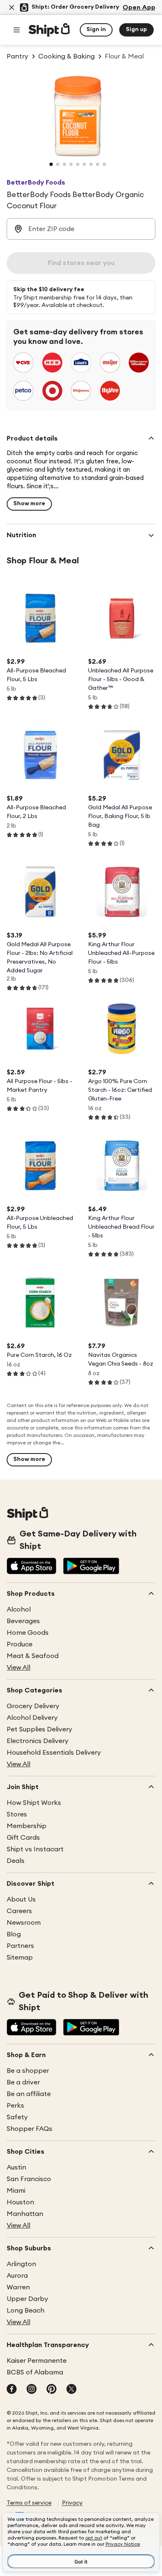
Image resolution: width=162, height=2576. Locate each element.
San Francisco (29, 2179)
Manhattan (25, 2214)
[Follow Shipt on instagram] (32, 2390)
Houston (20, 2202)
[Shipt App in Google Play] (91, 1567)
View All (18, 1668)
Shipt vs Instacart (35, 1849)
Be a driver (23, 2082)
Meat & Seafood (33, 1656)
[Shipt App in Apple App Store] (32, 1567)
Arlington (21, 2264)
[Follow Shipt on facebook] (12, 2390)
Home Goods (28, 1633)
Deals (16, 1861)
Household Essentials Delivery (54, 1753)
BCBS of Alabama (35, 2372)
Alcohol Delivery (32, 1718)
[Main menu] (17, 30)
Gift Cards (23, 1838)
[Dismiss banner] (12, 7)
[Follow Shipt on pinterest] (52, 2390)
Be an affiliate (29, 2094)
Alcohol (19, 1609)
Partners (20, 1946)
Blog (14, 1934)
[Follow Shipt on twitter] (71, 2390)
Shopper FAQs (29, 2129)
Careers (19, 1911)
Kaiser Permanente (37, 2361)
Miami (16, 2191)
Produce (20, 1644)
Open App (139, 7)
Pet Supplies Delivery (39, 1729)
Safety (17, 2117)
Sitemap (20, 1958)
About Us (21, 1899)
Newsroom (24, 1923)
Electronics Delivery (38, 1741)
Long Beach (26, 2311)
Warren (18, 2287)
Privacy (72, 2503)
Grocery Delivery (33, 1706)
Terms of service (29, 2503)
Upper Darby (27, 2299)
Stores (17, 1814)
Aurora (17, 2276)
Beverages (23, 1621)
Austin (16, 2167)
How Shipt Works (34, 1803)
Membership (27, 1826)
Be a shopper (28, 2071)
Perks (15, 2106)
